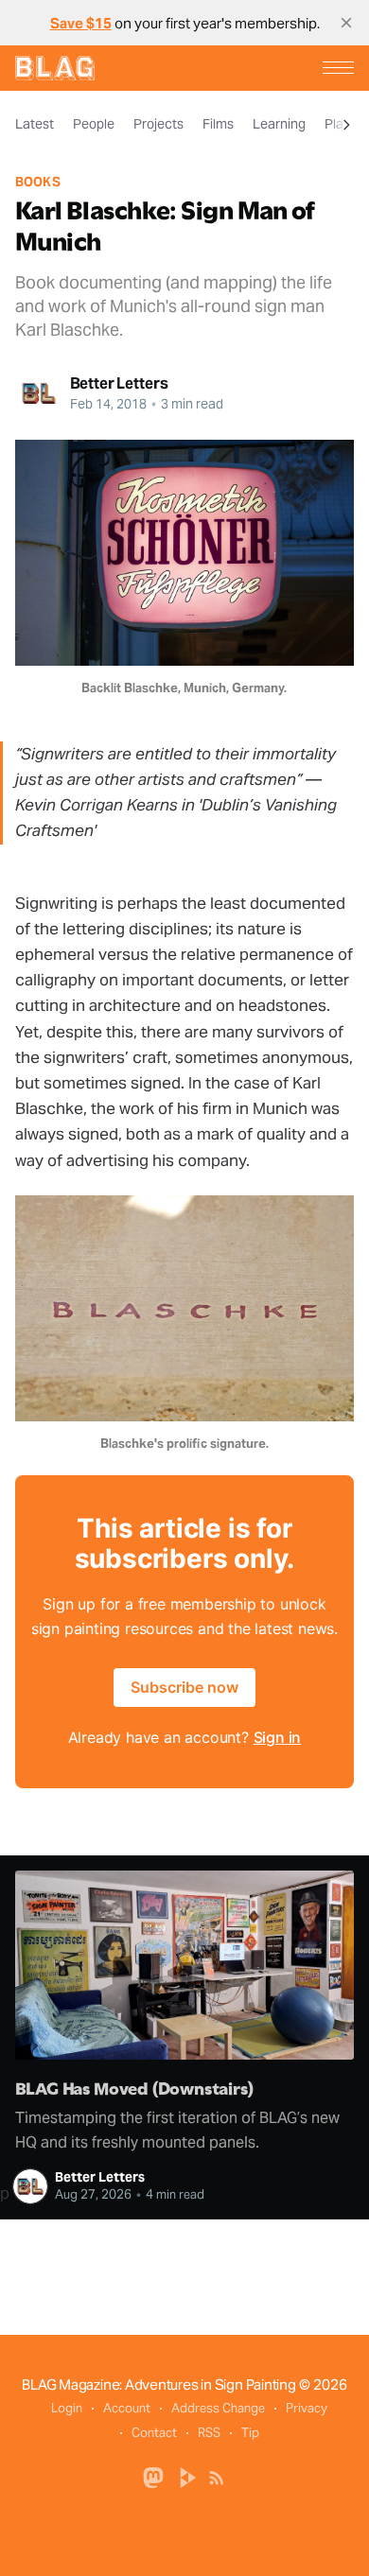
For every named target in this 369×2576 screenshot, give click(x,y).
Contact (154, 2433)
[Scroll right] (346, 125)
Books (38, 182)
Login (67, 2408)
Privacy (307, 2408)
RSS (209, 2433)
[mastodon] (153, 2476)
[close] (346, 23)
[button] (338, 68)
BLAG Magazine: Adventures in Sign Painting (159, 2385)
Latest (35, 124)
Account (127, 2408)
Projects (158, 124)
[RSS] (217, 2476)
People (94, 124)
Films (218, 124)
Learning (279, 124)
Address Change (218, 2408)
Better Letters (119, 383)
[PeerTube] (188, 2476)
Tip (250, 2433)
